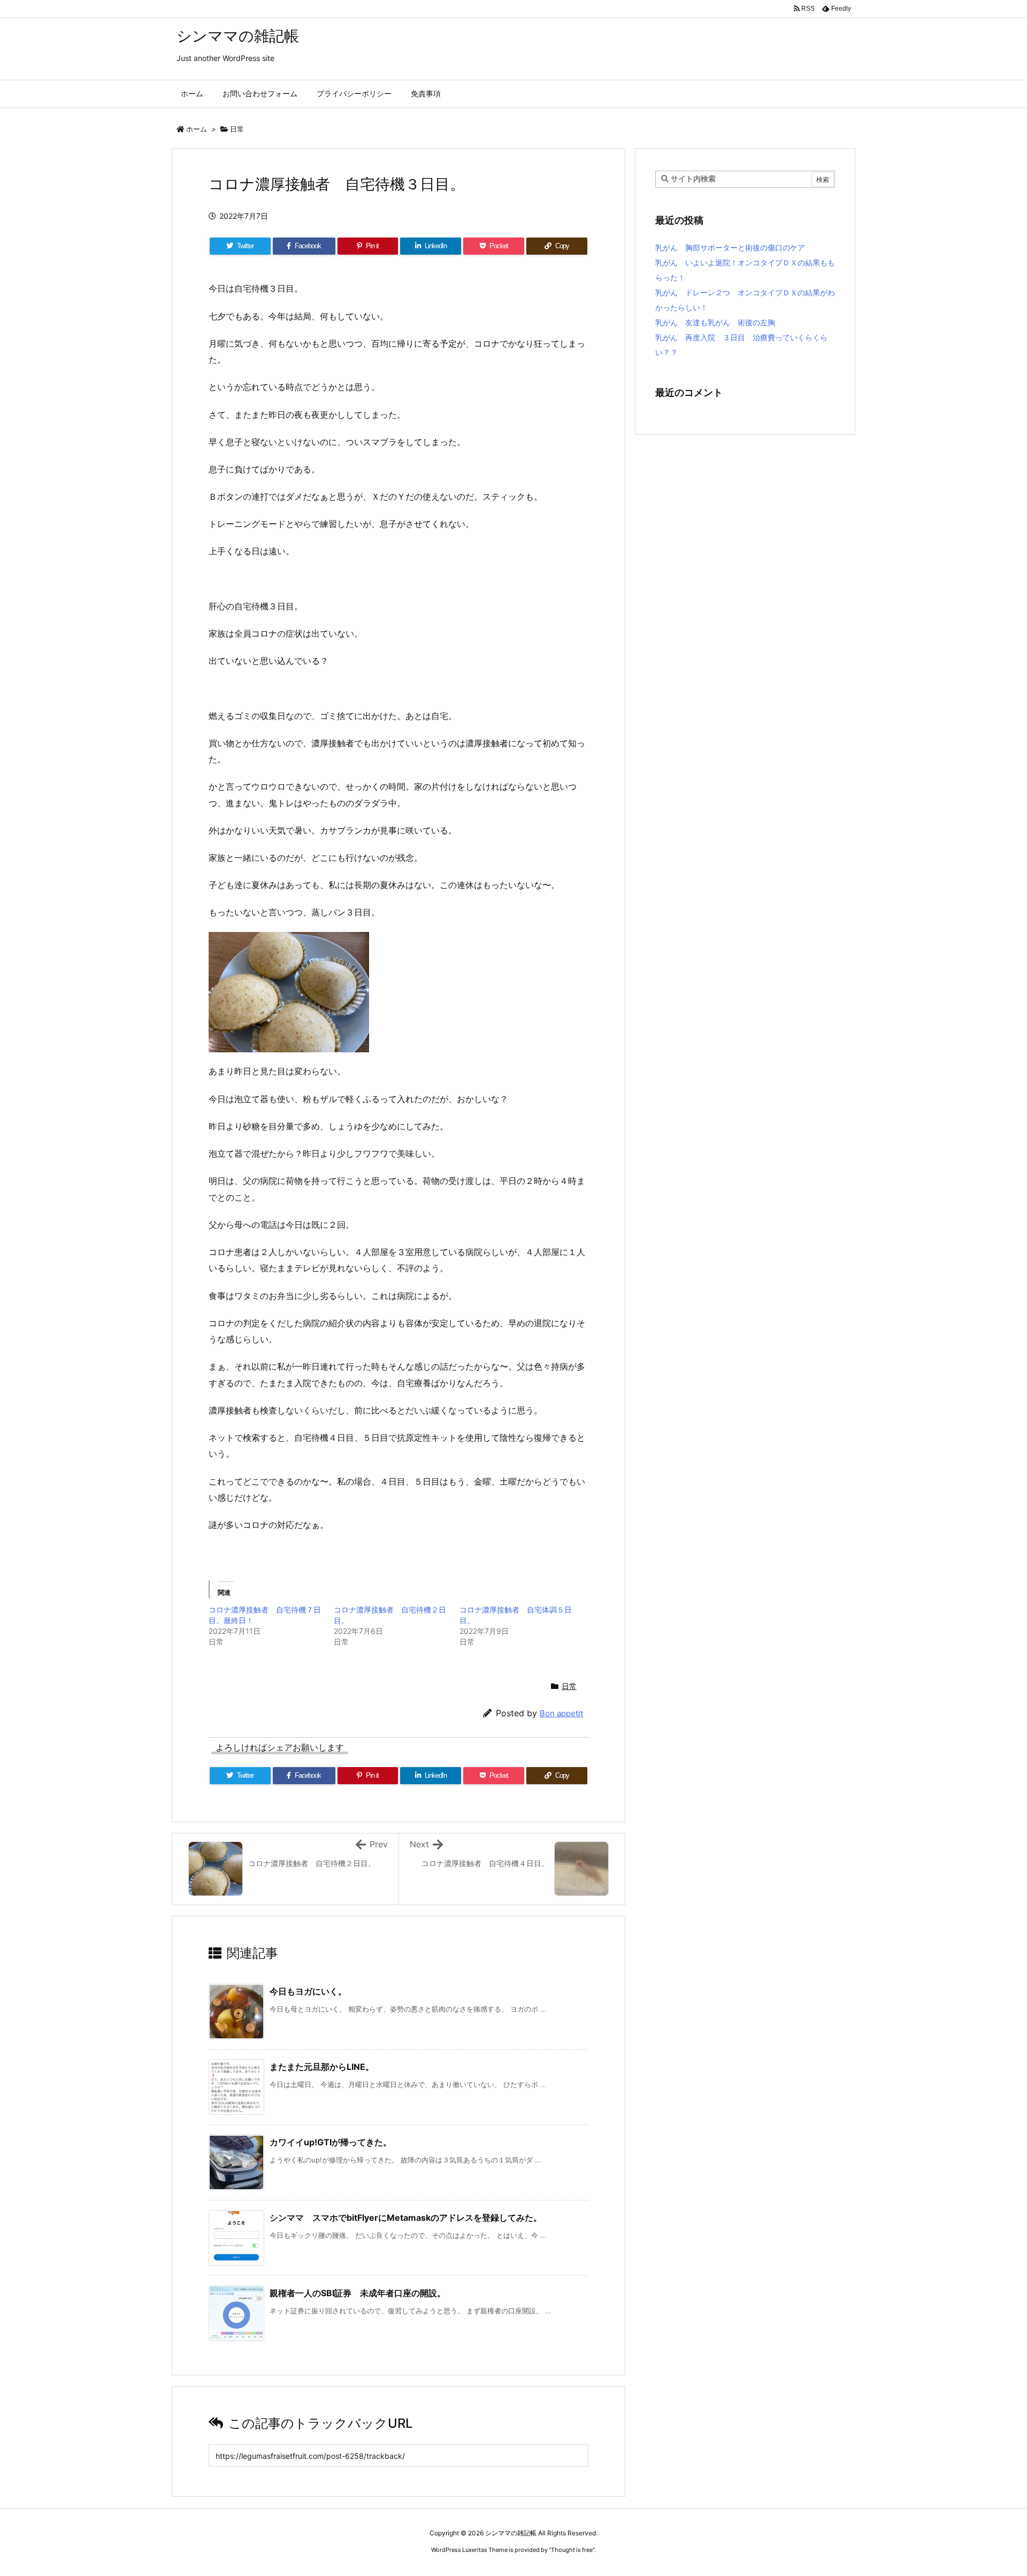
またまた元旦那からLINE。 (322, 2067)
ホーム (197, 129)
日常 (237, 129)
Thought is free (572, 2550)
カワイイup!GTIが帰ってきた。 (331, 2142)
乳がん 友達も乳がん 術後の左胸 (715, 322)
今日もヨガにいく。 (308, 1991)
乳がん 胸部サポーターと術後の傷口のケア (730, 247)
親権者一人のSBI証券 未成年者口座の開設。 (358, 2293)
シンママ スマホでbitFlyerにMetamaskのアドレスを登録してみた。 (406, 2218)
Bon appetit (561, 1713)
